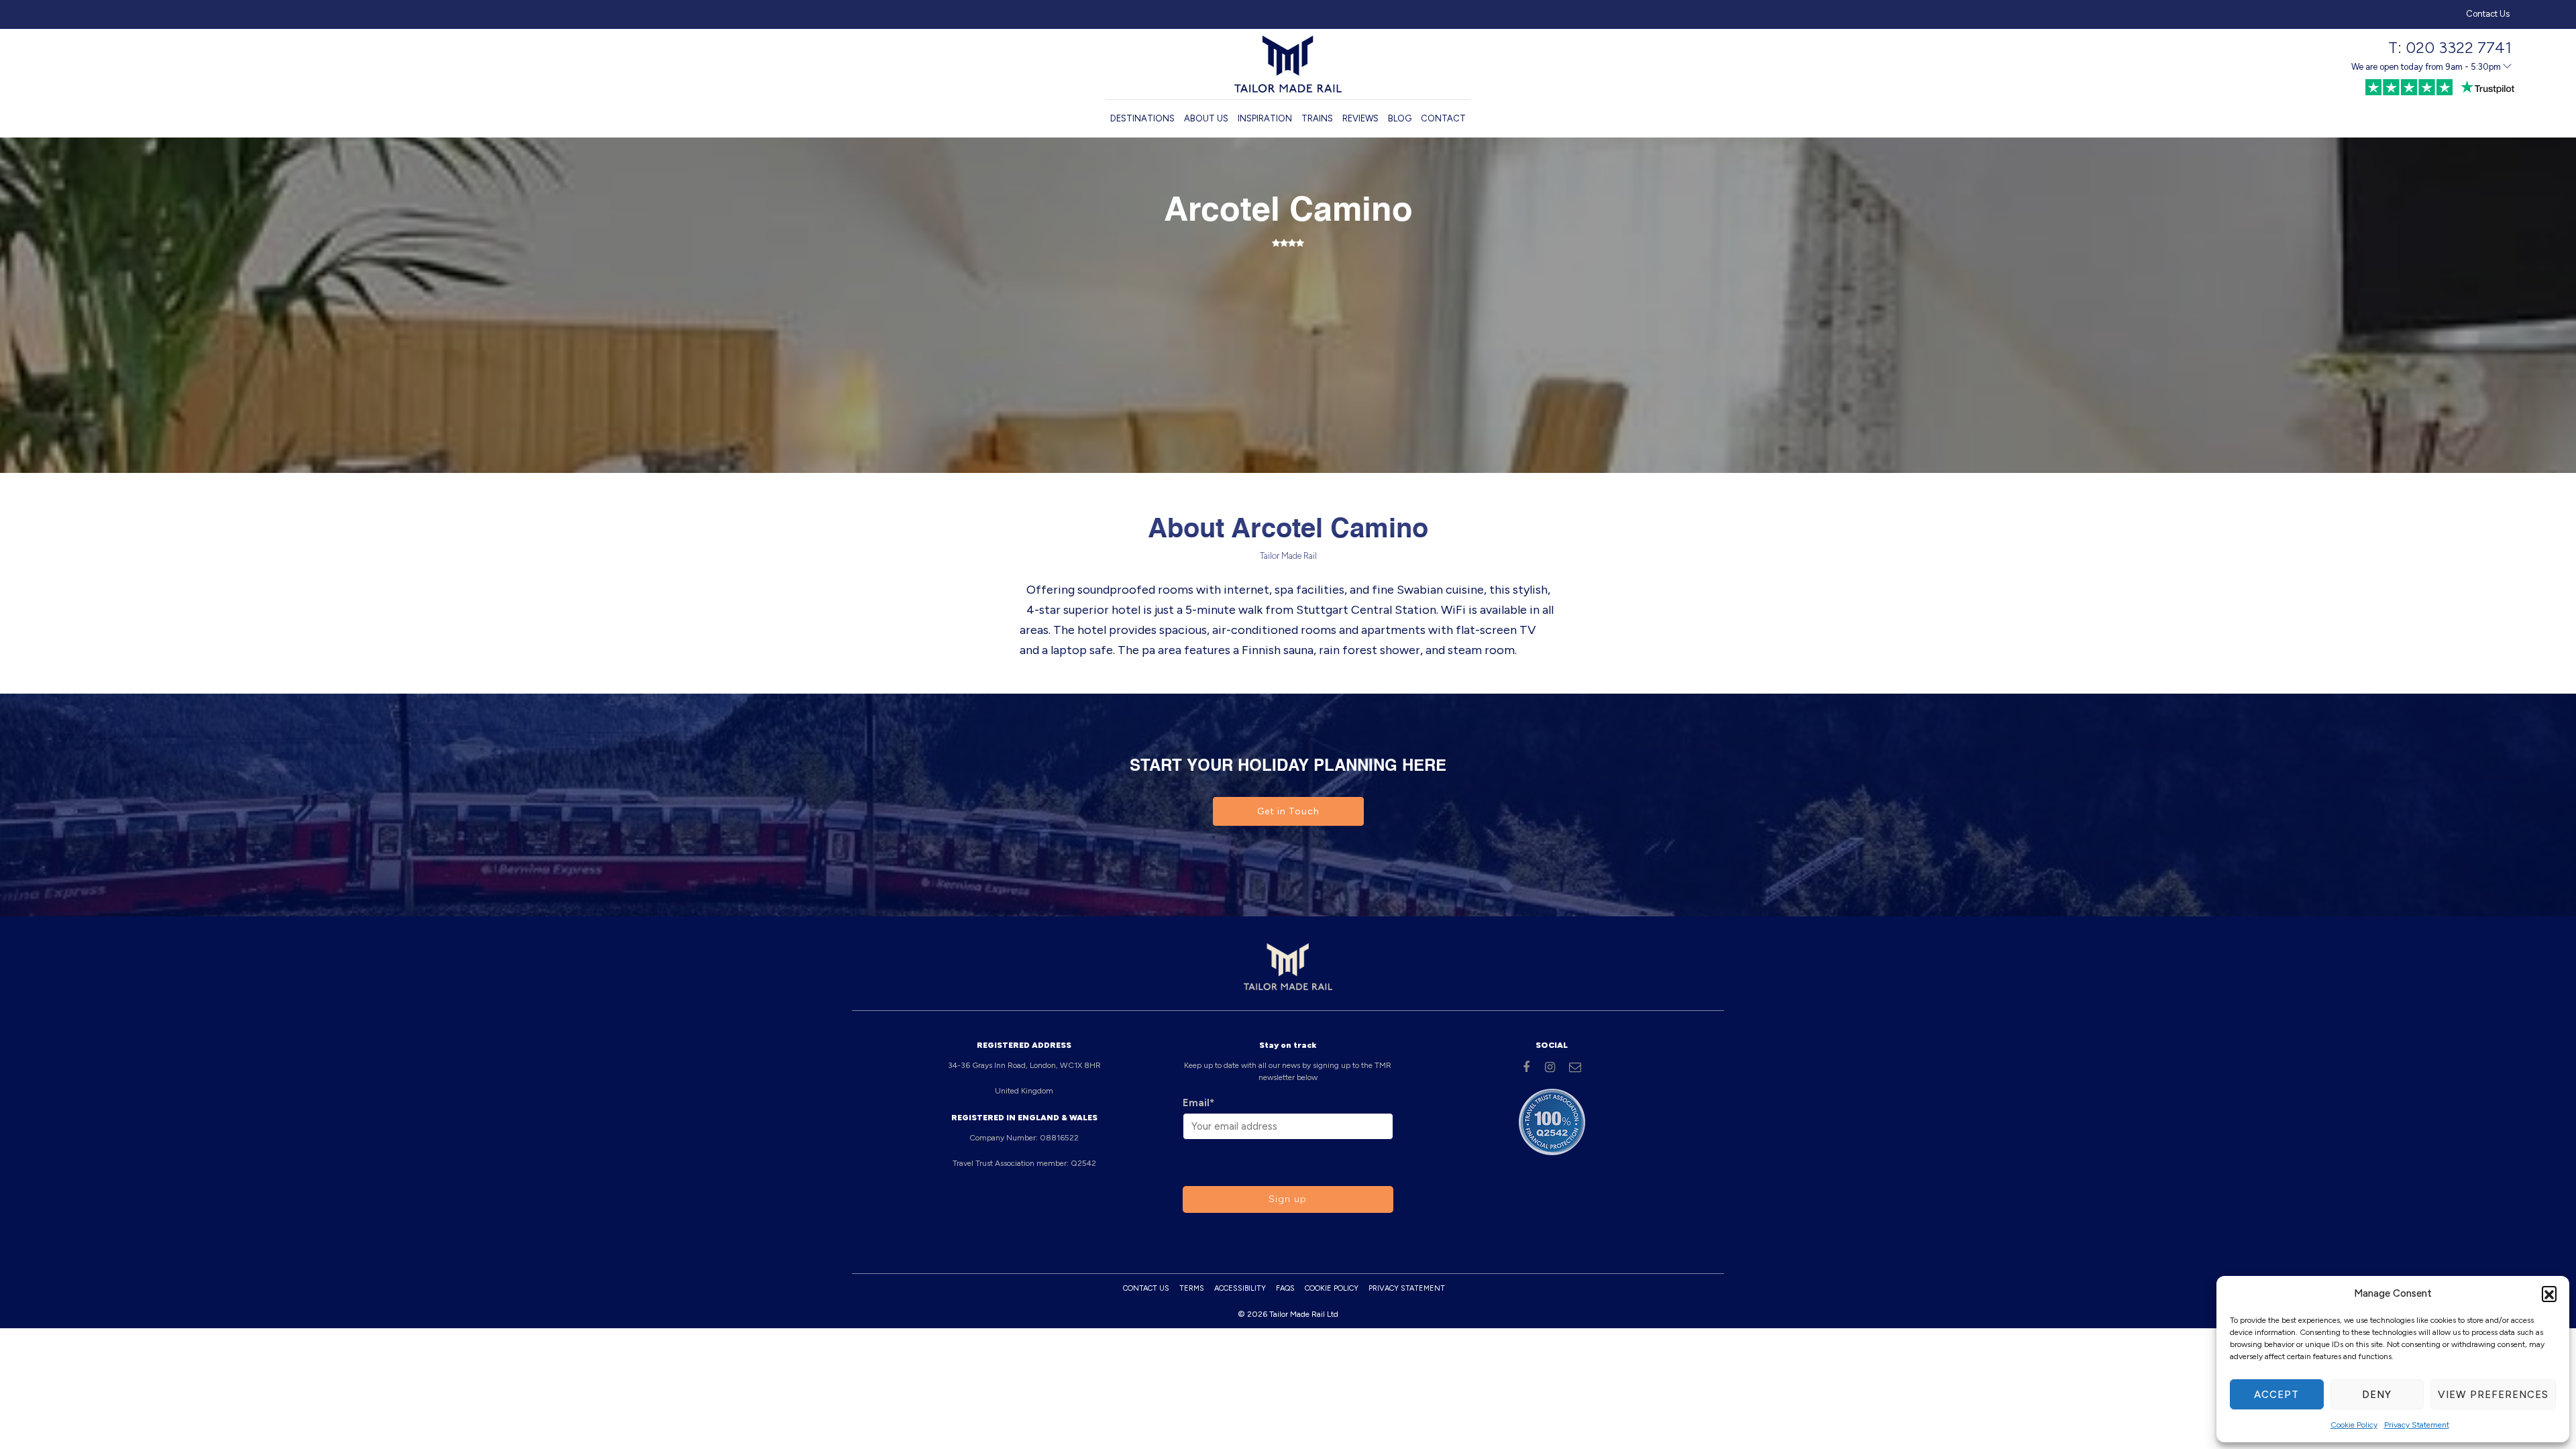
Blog (1400, 118)
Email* (1198, 1103)
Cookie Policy (2354, 1425)
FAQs (1285, 1288)
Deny (2377, 1395)
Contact (1443, 118)
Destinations (1142, 118)
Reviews (1360, 118)
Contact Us (2488, 14)
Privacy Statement (2417, 1425)
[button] (2549, 1293)
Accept (2276, 1395)
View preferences (2493, 1395)
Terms (1192, 1288)
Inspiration (1265, 118)
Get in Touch (1288, 811)
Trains (1317, 118)
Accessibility (1240, 1288)
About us (1206, 118)
